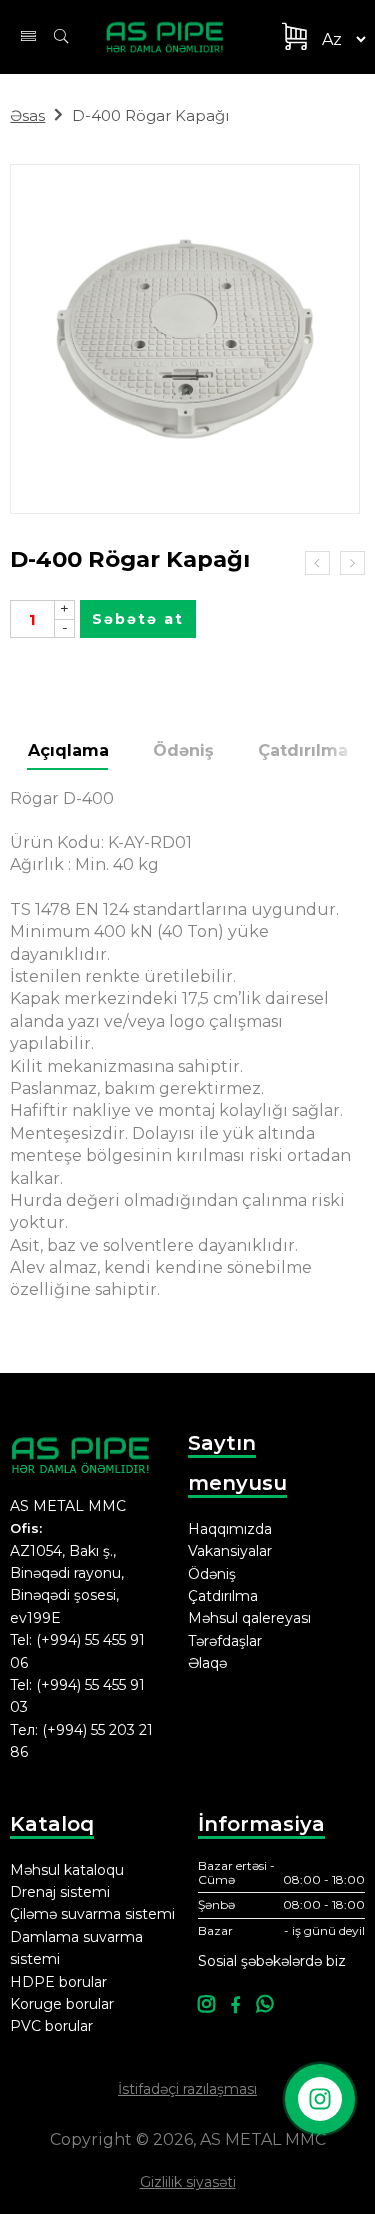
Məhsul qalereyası (249, 1618)
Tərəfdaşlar (225, 1641)
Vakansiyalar (230, 1551)
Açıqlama (68, 750)
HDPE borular (58, 1982)
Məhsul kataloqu (67, 1870)
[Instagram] (206, 2005)
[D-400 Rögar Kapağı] (185, 339)
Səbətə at (138, 619)
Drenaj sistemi (60, 1892)
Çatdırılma (303, 750)
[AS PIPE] (176, 37)
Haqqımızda (230, 1529)
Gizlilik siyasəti (188, 2182)
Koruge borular (62, 2004)
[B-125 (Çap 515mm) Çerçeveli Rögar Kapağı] (352, 563)
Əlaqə (207, 1663)
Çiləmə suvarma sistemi (92, 1914)
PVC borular (51, 2026)
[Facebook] (235, 2005)
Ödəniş (183, 750)
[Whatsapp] (264, 2005)
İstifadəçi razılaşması (187, 2089)
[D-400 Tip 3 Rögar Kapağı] (317, 563)
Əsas (27, 115)
